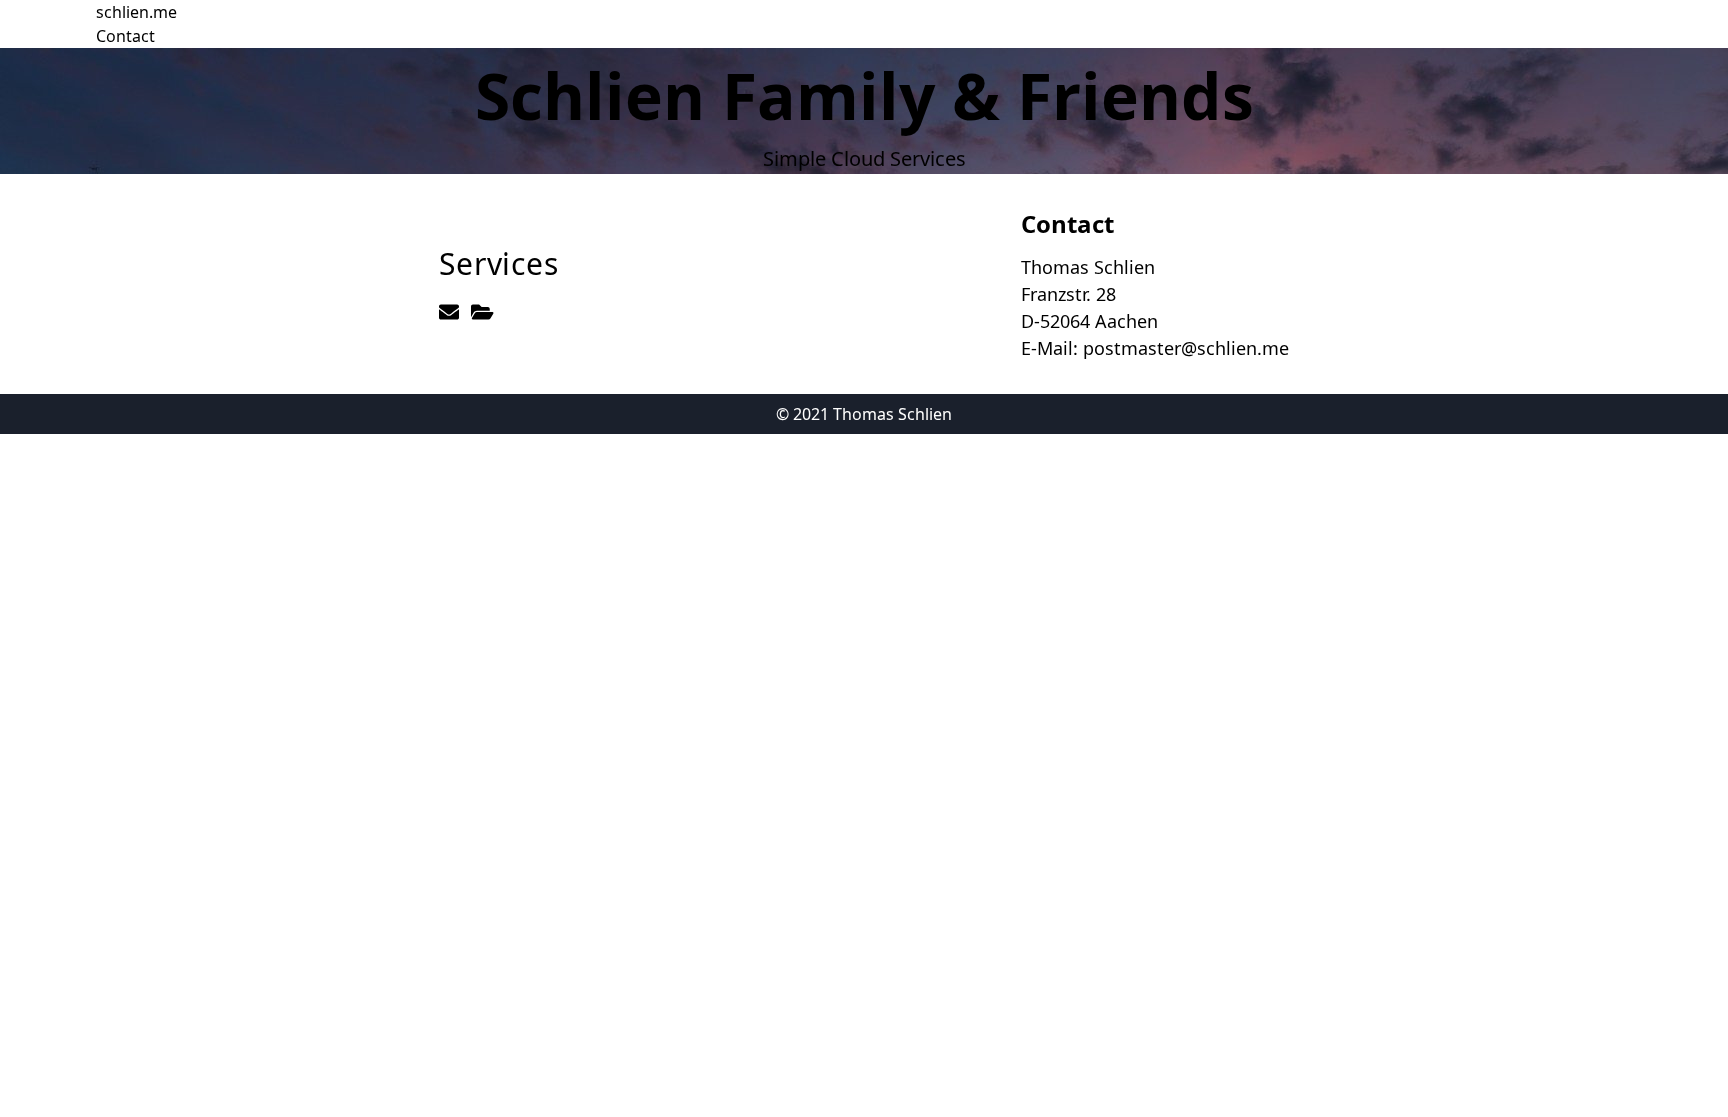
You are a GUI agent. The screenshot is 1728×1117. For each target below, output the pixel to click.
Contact (125, 36)
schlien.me (136, 12)
